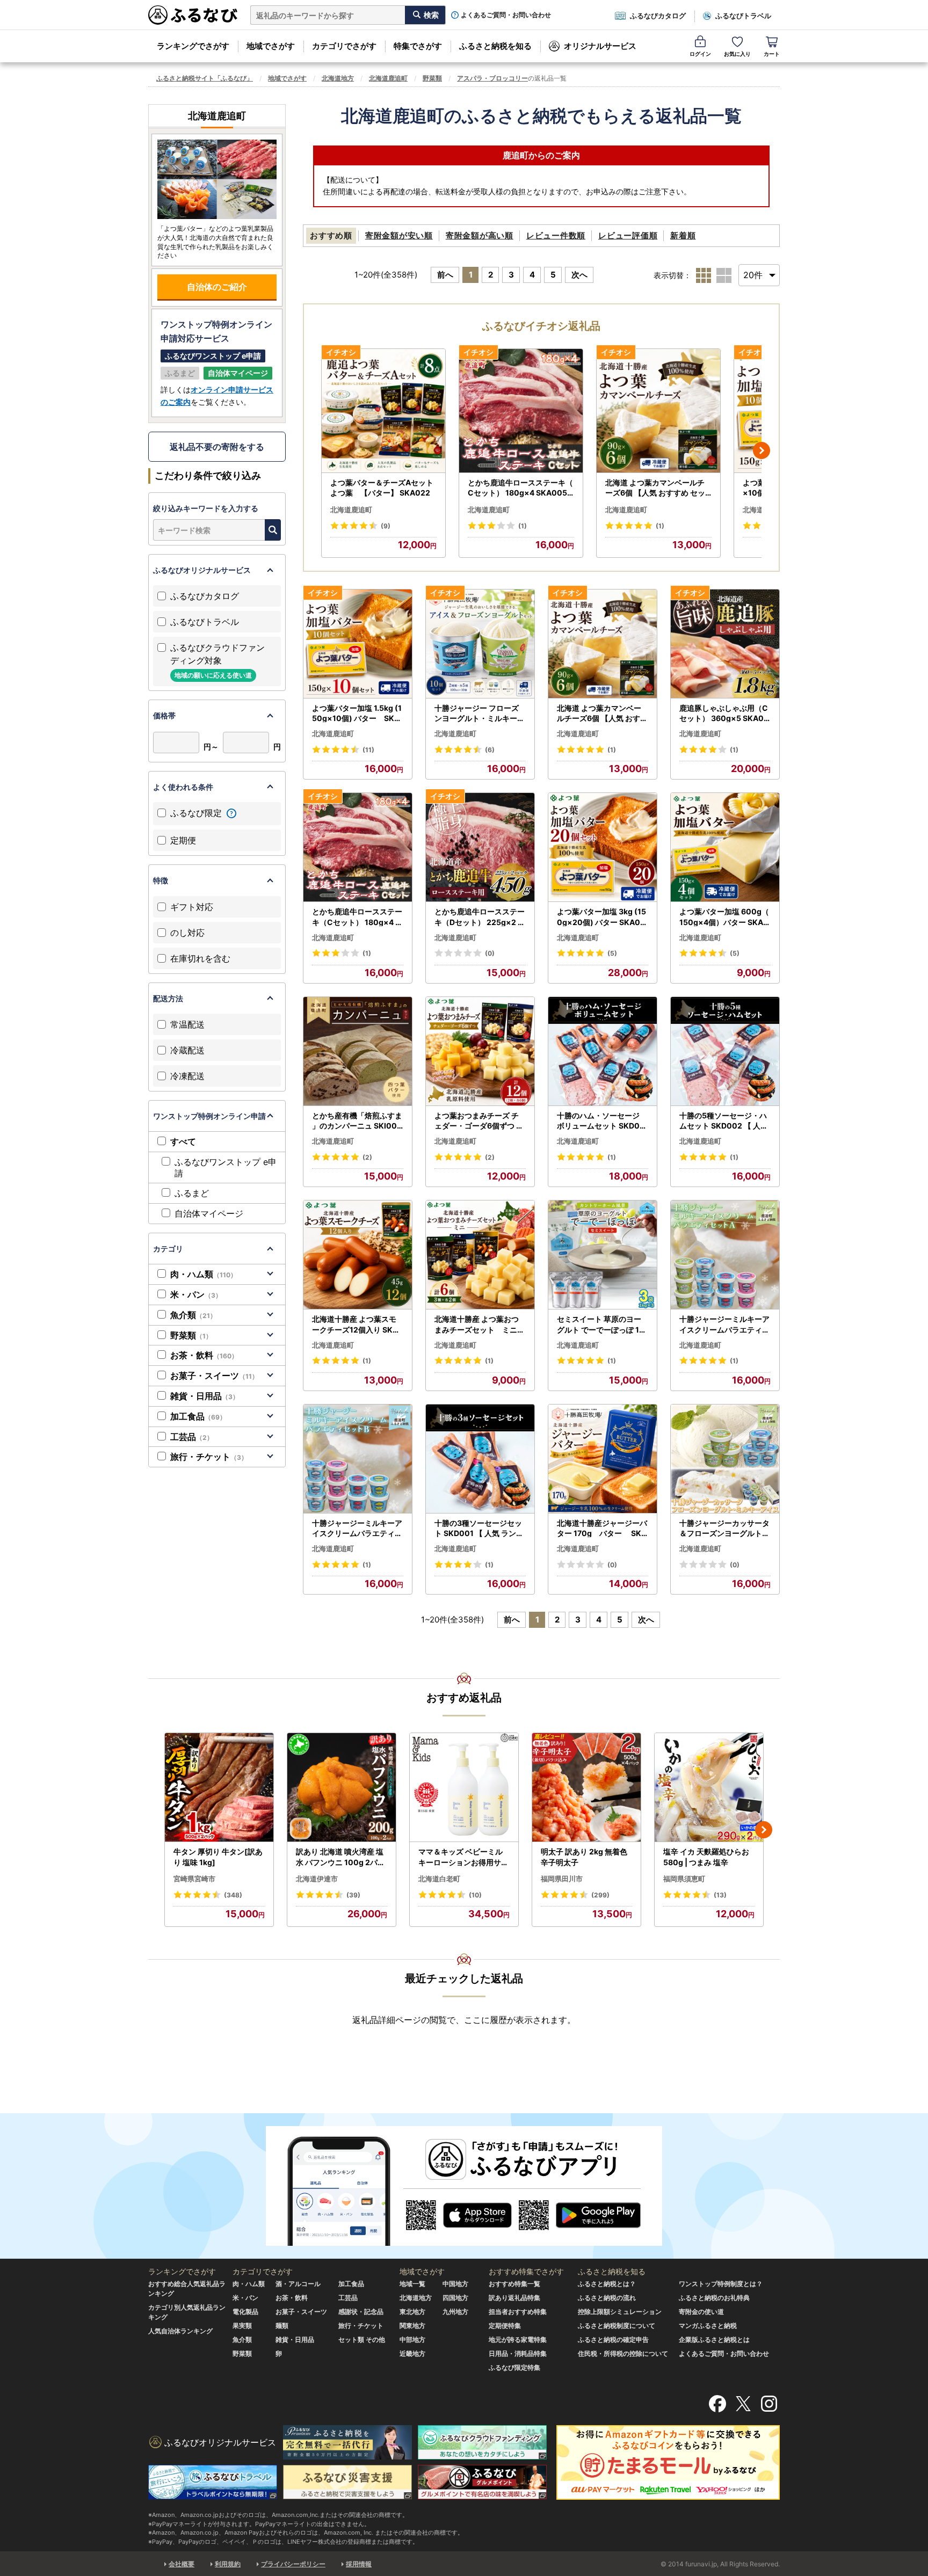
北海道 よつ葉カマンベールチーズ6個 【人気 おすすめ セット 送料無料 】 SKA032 (655, 488)
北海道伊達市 (317, 1879)
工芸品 (192, 1437)
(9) (386, 526)
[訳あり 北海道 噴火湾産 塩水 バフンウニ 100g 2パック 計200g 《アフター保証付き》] (342, 1788)
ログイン (700, 54)
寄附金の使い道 (701, 2312)
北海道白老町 (439, 1879)
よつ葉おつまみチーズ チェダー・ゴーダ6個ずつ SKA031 (478, 1121)
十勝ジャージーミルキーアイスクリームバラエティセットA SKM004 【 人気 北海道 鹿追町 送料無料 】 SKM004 (724, 1325)
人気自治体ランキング (180, 2331)
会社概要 (182, 2564)
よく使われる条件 (183, 787)
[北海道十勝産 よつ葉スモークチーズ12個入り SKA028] (358, 1255)
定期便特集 (505, 2326)
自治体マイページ (209, 1213)
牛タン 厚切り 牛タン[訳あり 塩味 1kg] (218, 1857)
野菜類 (432, 78)
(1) (523, 526)
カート (772, 54)
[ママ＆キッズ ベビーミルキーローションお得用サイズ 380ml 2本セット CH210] (464, 1788)
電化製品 (245, 2312)
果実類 (242, 2326)
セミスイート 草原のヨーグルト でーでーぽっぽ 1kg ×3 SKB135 (603, 1325)
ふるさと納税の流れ (607, 2298)
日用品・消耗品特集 (518, 2353)
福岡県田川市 (562, 1879)
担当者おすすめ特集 (518, 2312)
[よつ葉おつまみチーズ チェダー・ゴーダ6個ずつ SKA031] (480, 1051)
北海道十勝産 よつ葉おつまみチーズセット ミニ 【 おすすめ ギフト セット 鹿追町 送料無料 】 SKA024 (480, 1325)
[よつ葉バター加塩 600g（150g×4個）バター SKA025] (725, 847)
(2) (367, 1157)
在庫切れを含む (200, 958)
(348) (233, 1895)
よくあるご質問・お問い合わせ (506, 15)
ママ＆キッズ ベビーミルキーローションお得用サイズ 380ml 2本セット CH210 (464, 1857)
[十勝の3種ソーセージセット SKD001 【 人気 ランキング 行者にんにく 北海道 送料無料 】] (480, 1459)
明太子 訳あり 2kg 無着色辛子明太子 (584, 1857)
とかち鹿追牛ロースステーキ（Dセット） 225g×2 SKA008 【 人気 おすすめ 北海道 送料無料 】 (480, 917)
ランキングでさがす (193, 46)
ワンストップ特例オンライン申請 (209, 1116)
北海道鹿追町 (388, 78)
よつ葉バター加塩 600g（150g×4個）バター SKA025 (724, 917)
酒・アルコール (298, 2284)
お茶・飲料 (204, 1355)
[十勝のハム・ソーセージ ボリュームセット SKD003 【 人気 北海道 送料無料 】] (603, 1051)
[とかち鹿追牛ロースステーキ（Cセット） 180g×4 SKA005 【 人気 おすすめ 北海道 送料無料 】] (521, 411)
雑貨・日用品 (205, 1396)
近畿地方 (412, 2353)
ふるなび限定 (197, 813)
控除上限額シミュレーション (620, 2312)
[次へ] (762, 450)
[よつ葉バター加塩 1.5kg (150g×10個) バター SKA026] (358, 644)
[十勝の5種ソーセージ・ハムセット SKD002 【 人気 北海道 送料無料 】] (725, 1051)
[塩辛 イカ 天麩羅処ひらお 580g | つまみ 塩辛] (709, 1788)
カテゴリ (168, 1249)
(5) (612, 953)
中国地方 (455, 2284)
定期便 (183, 840)
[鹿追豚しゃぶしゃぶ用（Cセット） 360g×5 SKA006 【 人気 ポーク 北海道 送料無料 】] (725, 644)
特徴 (161, 880)
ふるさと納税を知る (495, 46)
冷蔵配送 (187, 1050)
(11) (368, 750)
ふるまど (192, 1193)
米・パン (196, 1294)
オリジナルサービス (600, 46)
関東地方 (412, 2326)
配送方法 (168, 998)
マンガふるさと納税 (708, 2326)
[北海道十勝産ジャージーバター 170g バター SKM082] (603, 1459)
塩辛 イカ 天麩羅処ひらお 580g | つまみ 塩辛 (706, 1857)
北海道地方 (338, 78)
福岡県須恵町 (684, 1879)
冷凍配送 (187, 1076)
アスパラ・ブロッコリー (492, 78)
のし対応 (187, 933)
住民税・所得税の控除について (623, 2353)
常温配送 (187, 1024)
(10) (475, 1895)
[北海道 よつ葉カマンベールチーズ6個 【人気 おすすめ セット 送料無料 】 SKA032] (658, 411)
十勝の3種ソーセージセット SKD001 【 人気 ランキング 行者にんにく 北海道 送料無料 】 (479, 1529)
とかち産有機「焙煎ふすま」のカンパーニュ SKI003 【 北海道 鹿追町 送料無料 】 (357, 1121)
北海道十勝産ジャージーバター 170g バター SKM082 (603, 1529)
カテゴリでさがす (344, 46)
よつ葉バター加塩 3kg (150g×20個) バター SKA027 (601, 917)
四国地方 (455, 2298)
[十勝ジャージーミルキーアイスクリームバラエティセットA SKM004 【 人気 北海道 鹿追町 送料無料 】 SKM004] (725, 1255)
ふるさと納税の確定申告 (613, 2339)
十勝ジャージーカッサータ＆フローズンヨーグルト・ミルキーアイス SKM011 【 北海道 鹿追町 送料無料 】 (724, 1529)
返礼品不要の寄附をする (217, 447)
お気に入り (737, 54)
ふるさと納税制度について (617, 2326)
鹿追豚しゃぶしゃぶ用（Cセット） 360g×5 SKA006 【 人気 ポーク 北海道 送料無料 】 (724, 714)
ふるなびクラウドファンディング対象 (218, 661)
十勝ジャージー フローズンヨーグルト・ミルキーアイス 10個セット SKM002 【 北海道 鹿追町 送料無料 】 (480, 714)
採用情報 (359, 2564)
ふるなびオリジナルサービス (202, 570)
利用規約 (228, 2564)
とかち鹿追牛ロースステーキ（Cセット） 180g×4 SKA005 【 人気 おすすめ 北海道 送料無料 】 (520, 488)
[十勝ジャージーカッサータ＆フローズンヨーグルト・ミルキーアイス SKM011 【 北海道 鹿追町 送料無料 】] (725, 1459)
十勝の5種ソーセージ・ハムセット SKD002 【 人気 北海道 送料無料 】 (724, 1121)
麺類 (282, 2326)
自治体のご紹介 (217, 287)
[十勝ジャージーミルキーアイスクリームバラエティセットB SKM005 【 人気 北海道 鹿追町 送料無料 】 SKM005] (358, 1459)
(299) (600, 1895)
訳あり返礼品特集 (514, 2298)
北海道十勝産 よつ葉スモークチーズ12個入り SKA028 (358, 1325)
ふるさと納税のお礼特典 (714, 2298)
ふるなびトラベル (743, 16)
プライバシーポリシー (293, 2564)
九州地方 (455, 2312)
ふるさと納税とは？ (607, 2284)
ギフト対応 (192, 907)
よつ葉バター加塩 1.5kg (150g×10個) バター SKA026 (357, 714)
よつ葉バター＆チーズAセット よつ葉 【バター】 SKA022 (382, 488)
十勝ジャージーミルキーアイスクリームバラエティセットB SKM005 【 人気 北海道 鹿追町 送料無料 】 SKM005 (357, 1529)
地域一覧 (412, 2284)
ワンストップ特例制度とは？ (721, 2284)
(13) (720, 1895)
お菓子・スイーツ (214, 1376)
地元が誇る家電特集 (518, 2339)
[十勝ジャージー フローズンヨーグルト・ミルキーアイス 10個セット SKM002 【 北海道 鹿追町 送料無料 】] (480, 644)
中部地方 (412, 2339)
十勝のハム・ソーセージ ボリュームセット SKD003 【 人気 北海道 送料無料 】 (601, 1121)
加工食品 (198, 1416)
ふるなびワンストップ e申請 (226, 1167)
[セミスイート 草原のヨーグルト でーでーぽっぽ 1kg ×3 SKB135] (603, 1255)
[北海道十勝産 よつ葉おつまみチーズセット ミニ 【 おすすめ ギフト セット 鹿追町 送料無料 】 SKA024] (480, 1255)
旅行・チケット (209, 1457)
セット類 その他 (362, 2339)
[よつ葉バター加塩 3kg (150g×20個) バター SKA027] (603, 847)
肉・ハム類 (204, 1274)
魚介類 (193, 1315)
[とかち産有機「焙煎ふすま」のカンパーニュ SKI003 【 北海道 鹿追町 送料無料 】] (358, 1051)
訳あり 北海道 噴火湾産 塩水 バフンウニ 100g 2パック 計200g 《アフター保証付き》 (342, 1857)
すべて (183, 1141)
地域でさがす (271, 46)
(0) (490, 953)
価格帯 (164, 715)
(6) (490, 750)
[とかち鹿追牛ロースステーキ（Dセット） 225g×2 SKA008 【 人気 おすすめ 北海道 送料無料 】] (480, 847)
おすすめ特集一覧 (514, 2284)
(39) (353, 1895)
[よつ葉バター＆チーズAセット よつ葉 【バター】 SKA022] (383, 411)
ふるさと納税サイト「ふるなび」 (205, 78)
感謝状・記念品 (361, 2312)
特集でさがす (418, 46)
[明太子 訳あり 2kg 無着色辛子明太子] (586, 1788)
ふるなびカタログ (658, 16)
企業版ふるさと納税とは (714, 2339)
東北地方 (412, 2312)
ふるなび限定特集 (514, 2367)
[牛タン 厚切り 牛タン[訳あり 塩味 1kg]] (219, 1788)
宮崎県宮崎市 (194, 1879)
